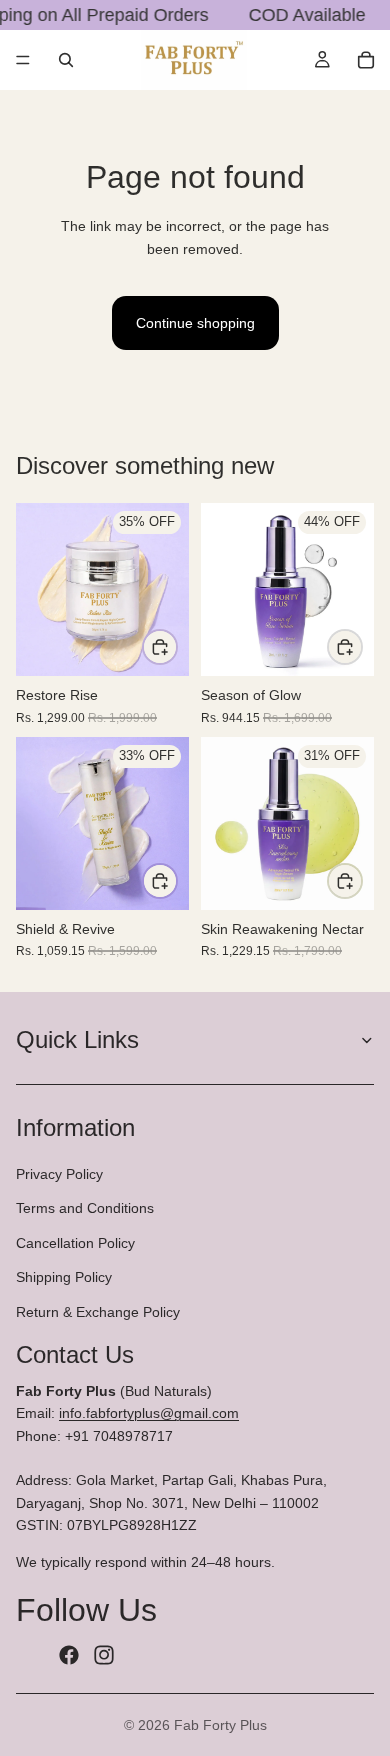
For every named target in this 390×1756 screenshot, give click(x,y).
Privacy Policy (59, 1174)
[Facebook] (69, 1656)
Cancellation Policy (75, 1243)
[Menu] (23, 60)
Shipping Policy (64, 1277)
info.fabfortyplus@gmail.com (149, 1414)
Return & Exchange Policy (98, 1312)
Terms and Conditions (85, 1209)
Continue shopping (195, 323)
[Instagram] (104, 1656)
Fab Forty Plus (220, 1725)
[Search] (66, 60)
